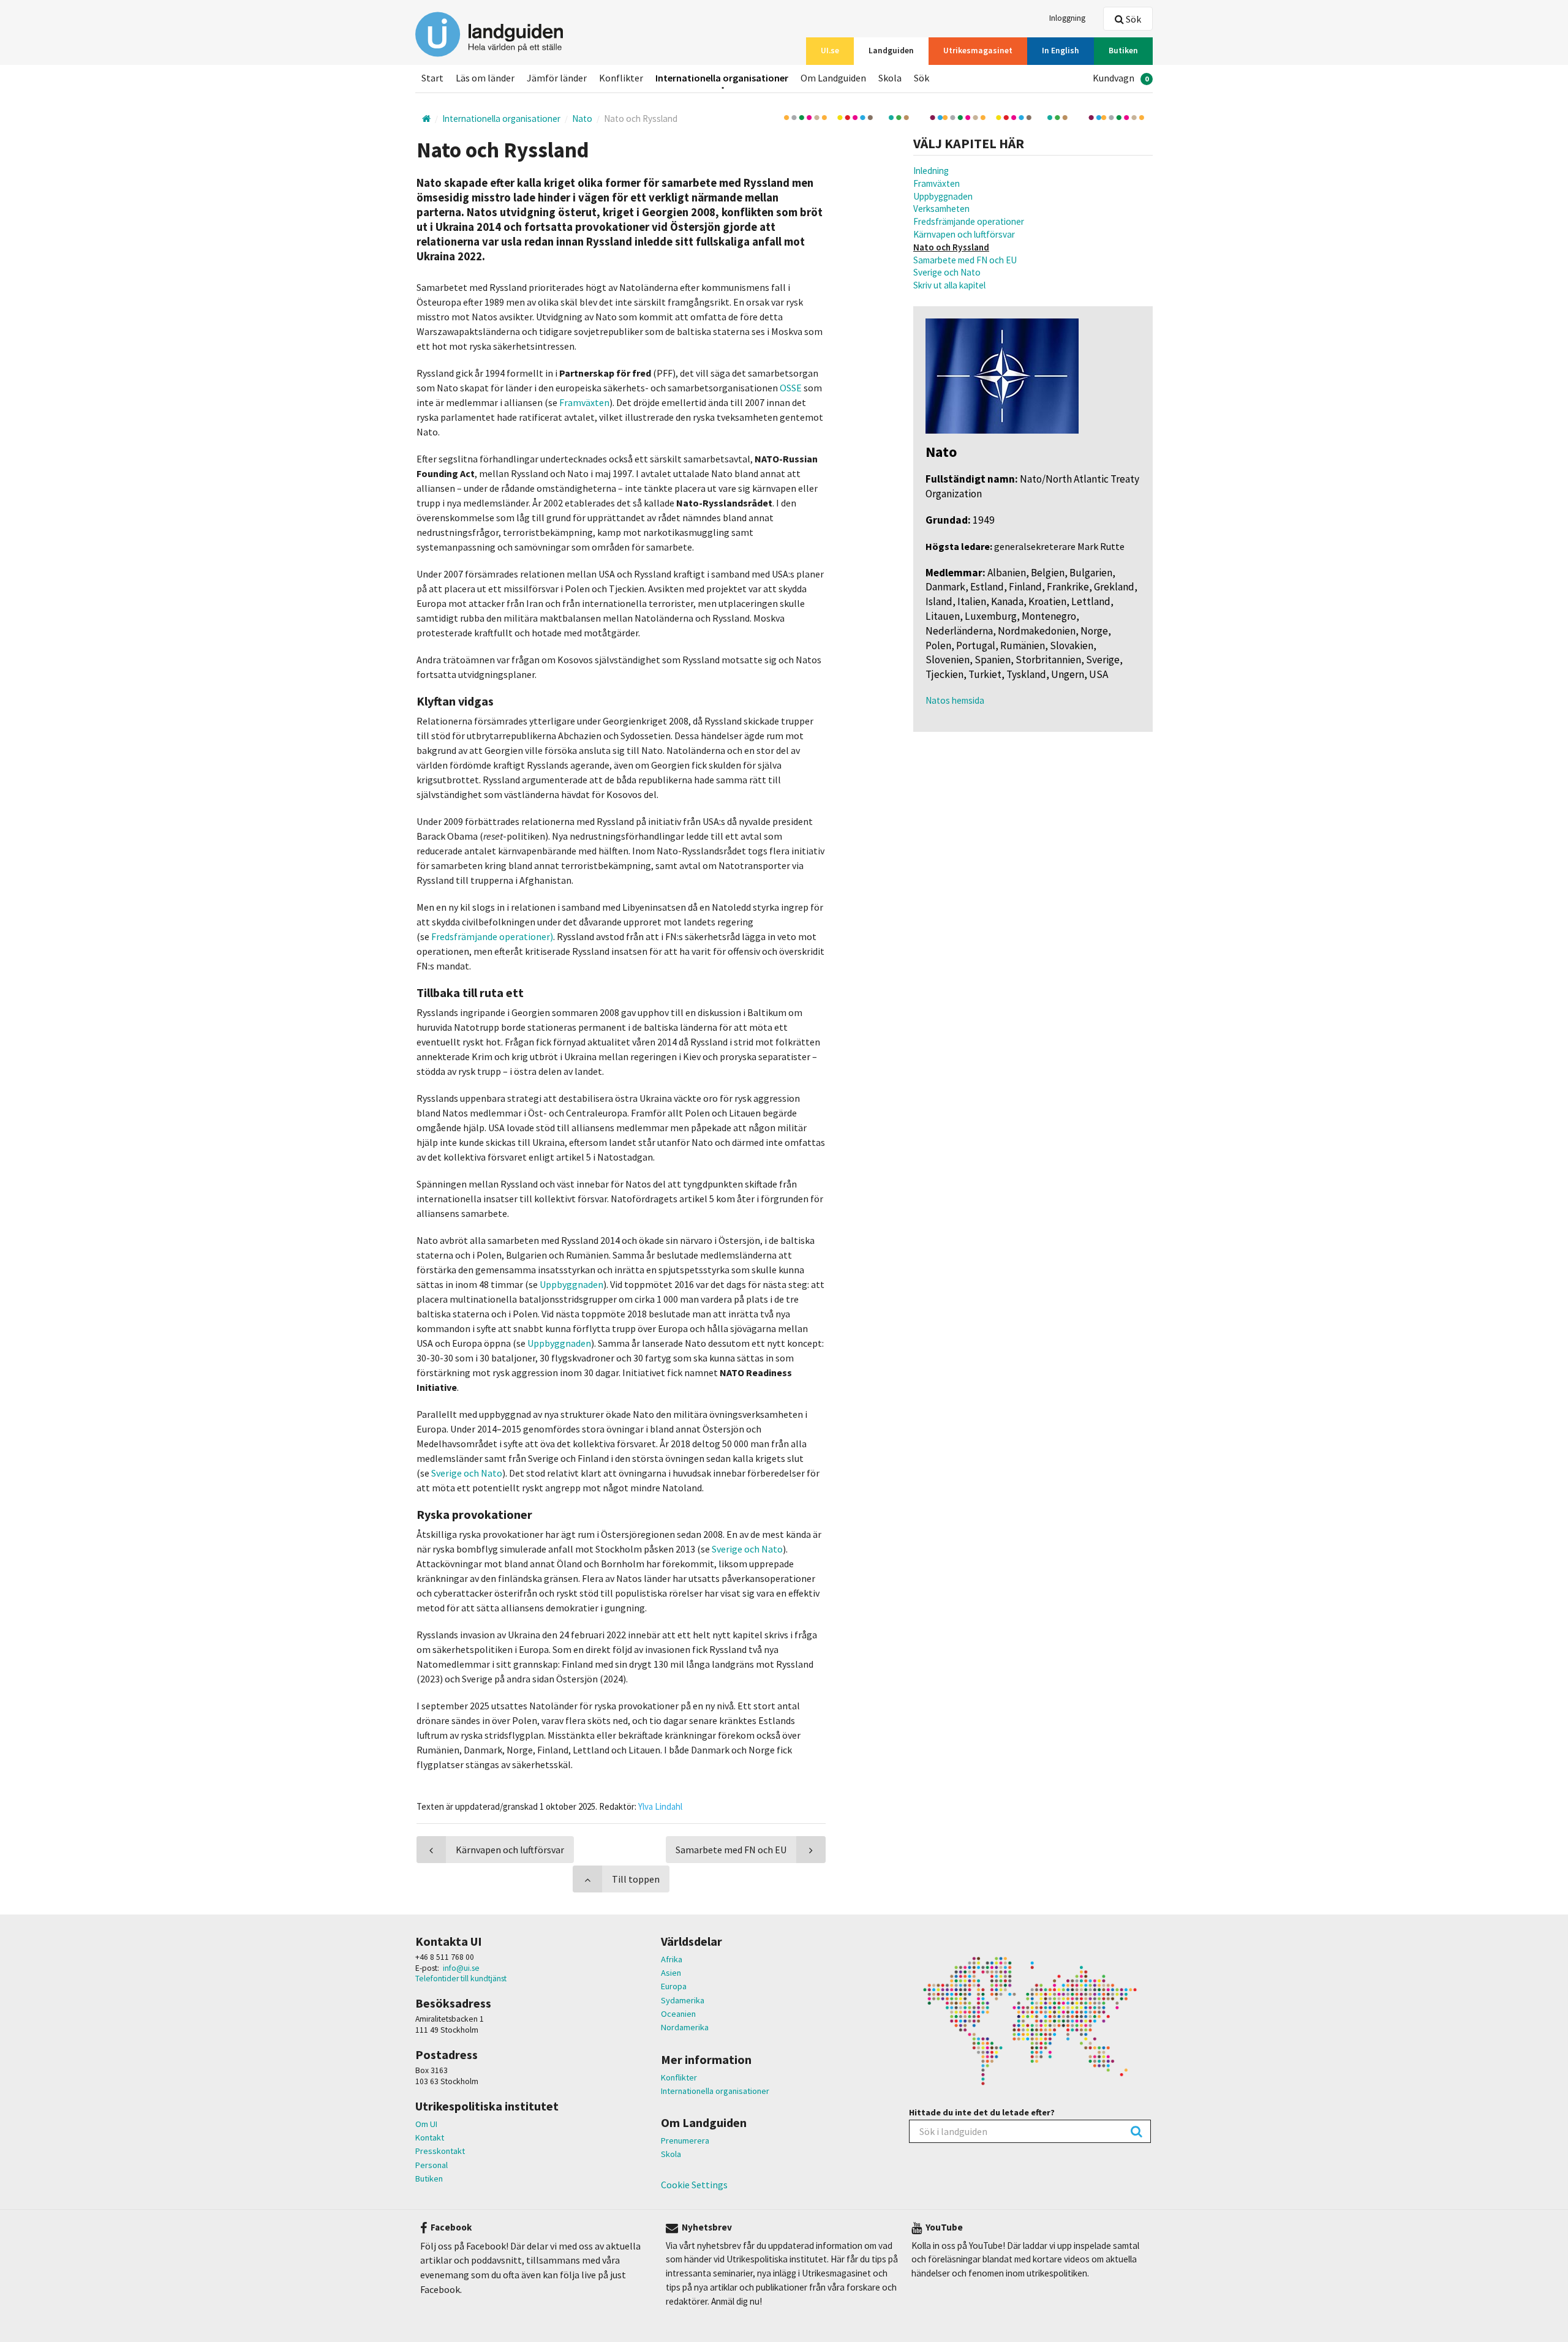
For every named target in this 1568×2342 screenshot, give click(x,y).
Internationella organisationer (715, 2091)
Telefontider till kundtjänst (461, 1979)
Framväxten (937, 183)
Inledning (931, 171)
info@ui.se (461, 1968)
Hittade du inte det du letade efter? (982, 2112)
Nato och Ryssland (951, 247)
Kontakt (430, 2137)
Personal (432, 2165)
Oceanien (678, 2014)
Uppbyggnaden (943, 196)
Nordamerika (685, 2027)
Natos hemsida (955, 700)
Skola (671, 2154)
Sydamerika (683, 2000)
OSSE (791, 388)
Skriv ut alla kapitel (949, 285)
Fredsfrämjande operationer (969, 221)
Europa (674, 1986)
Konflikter (679, 2077)
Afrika (672, 1959)
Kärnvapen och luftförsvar (964, 234)
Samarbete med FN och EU (965, 260)
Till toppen (636, 1879)
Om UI (426, 2124)
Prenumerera (685, 2141)
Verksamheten (941, 209)
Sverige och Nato (947, 272)
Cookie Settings (694, 2185)
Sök (1133, 19)
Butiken (429, 2178)
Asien (671, 1973)
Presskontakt (440, 2151)
